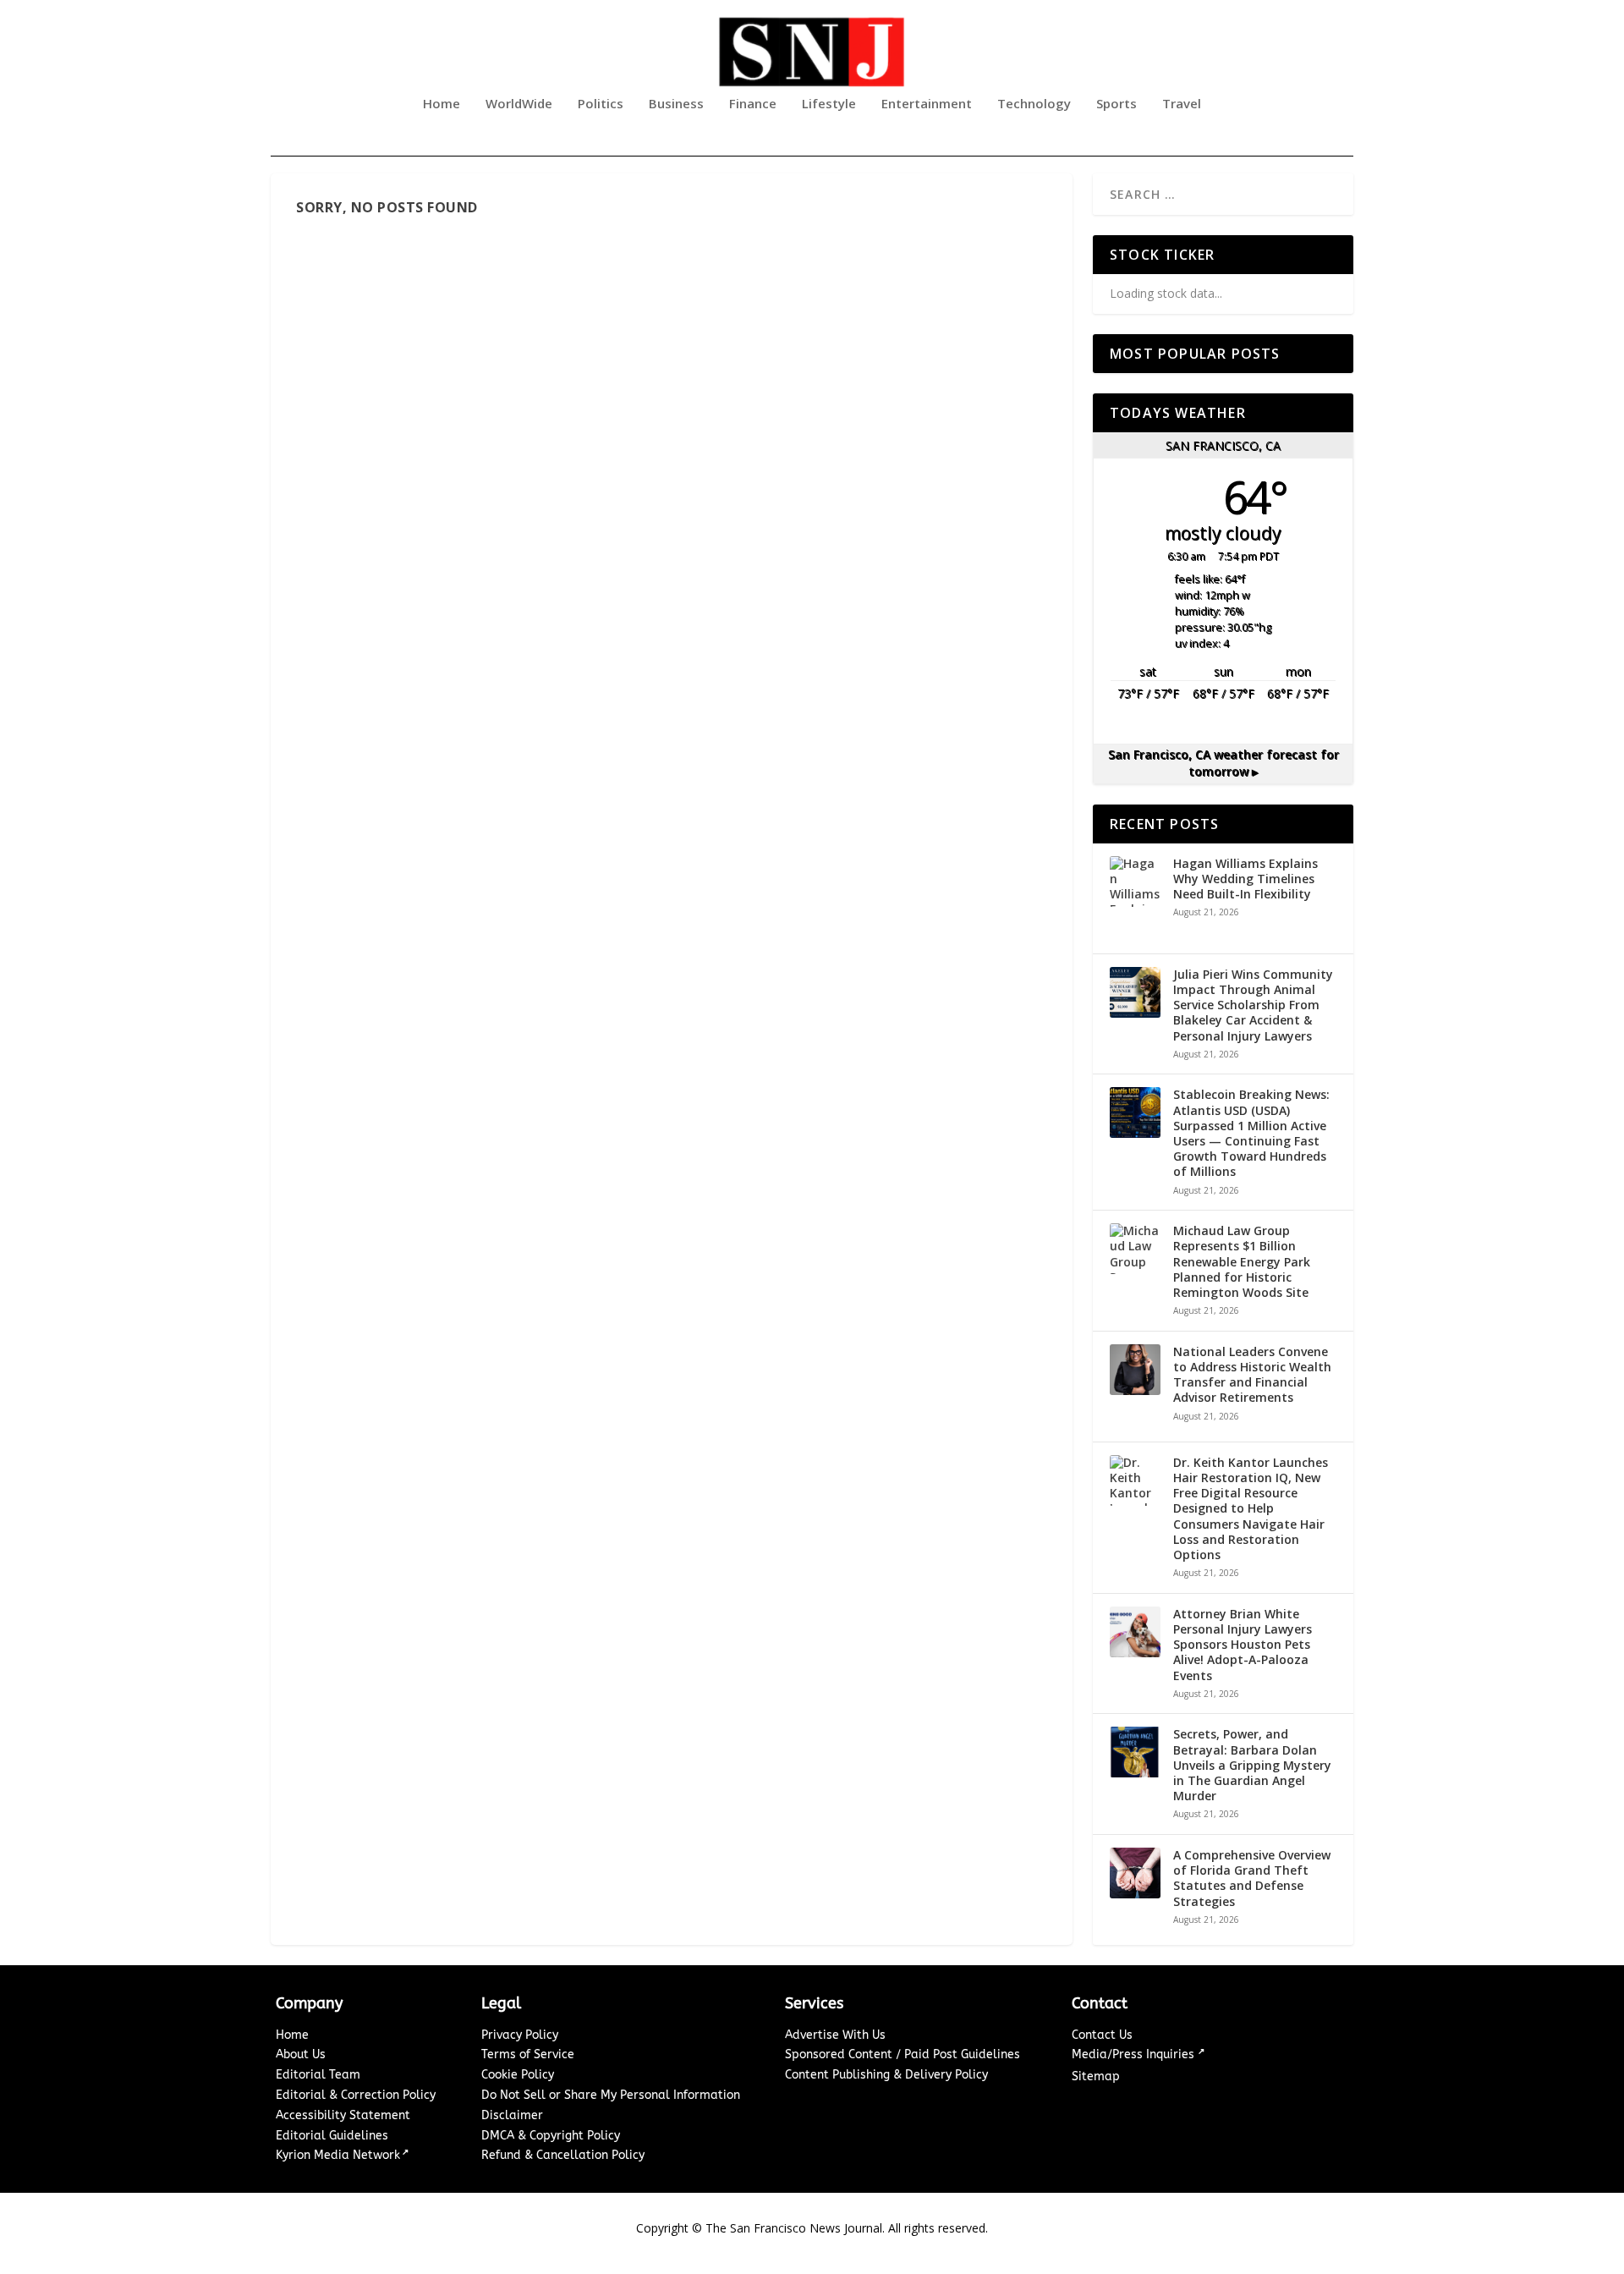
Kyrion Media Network (338, 2155)
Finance (753, 104)
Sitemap (1096, 2076)
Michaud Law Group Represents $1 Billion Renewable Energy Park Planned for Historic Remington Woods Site (1242, 1262)
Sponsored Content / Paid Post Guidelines (903, 2054)
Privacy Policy (520, 2035)
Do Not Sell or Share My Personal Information (611, 2095)
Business (676, 104)
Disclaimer (512, 2115)
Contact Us (1102, 2035)
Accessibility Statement (343, 2115)
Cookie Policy (518, 2075)
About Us (301, 2054)
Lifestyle (829, 104)
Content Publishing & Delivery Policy (886, 2075)
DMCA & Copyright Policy (551, 2136)
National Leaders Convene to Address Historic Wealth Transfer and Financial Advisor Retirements (1252, 1375)
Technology (1034, 104)
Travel (1182, 104)
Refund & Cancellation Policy (563, 2155)
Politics (601, 104)
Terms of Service (528, 2054)
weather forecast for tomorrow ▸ (1223, 763)
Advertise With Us (835, 2035)
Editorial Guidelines (332, 2136)
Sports (1116, 104)
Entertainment (927, 104)
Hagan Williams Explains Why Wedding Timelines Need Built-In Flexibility (1245, 879)
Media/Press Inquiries (1135, 2054)
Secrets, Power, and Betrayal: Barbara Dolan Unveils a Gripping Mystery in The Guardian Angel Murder (1252, 1765)
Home (442, 104)
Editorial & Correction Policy (356, 2095)
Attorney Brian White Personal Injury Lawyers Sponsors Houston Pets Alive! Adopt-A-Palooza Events (1243, 1645)
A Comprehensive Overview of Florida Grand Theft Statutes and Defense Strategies (1252, 1879)
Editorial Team (318, 2075)
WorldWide (519, 104)
